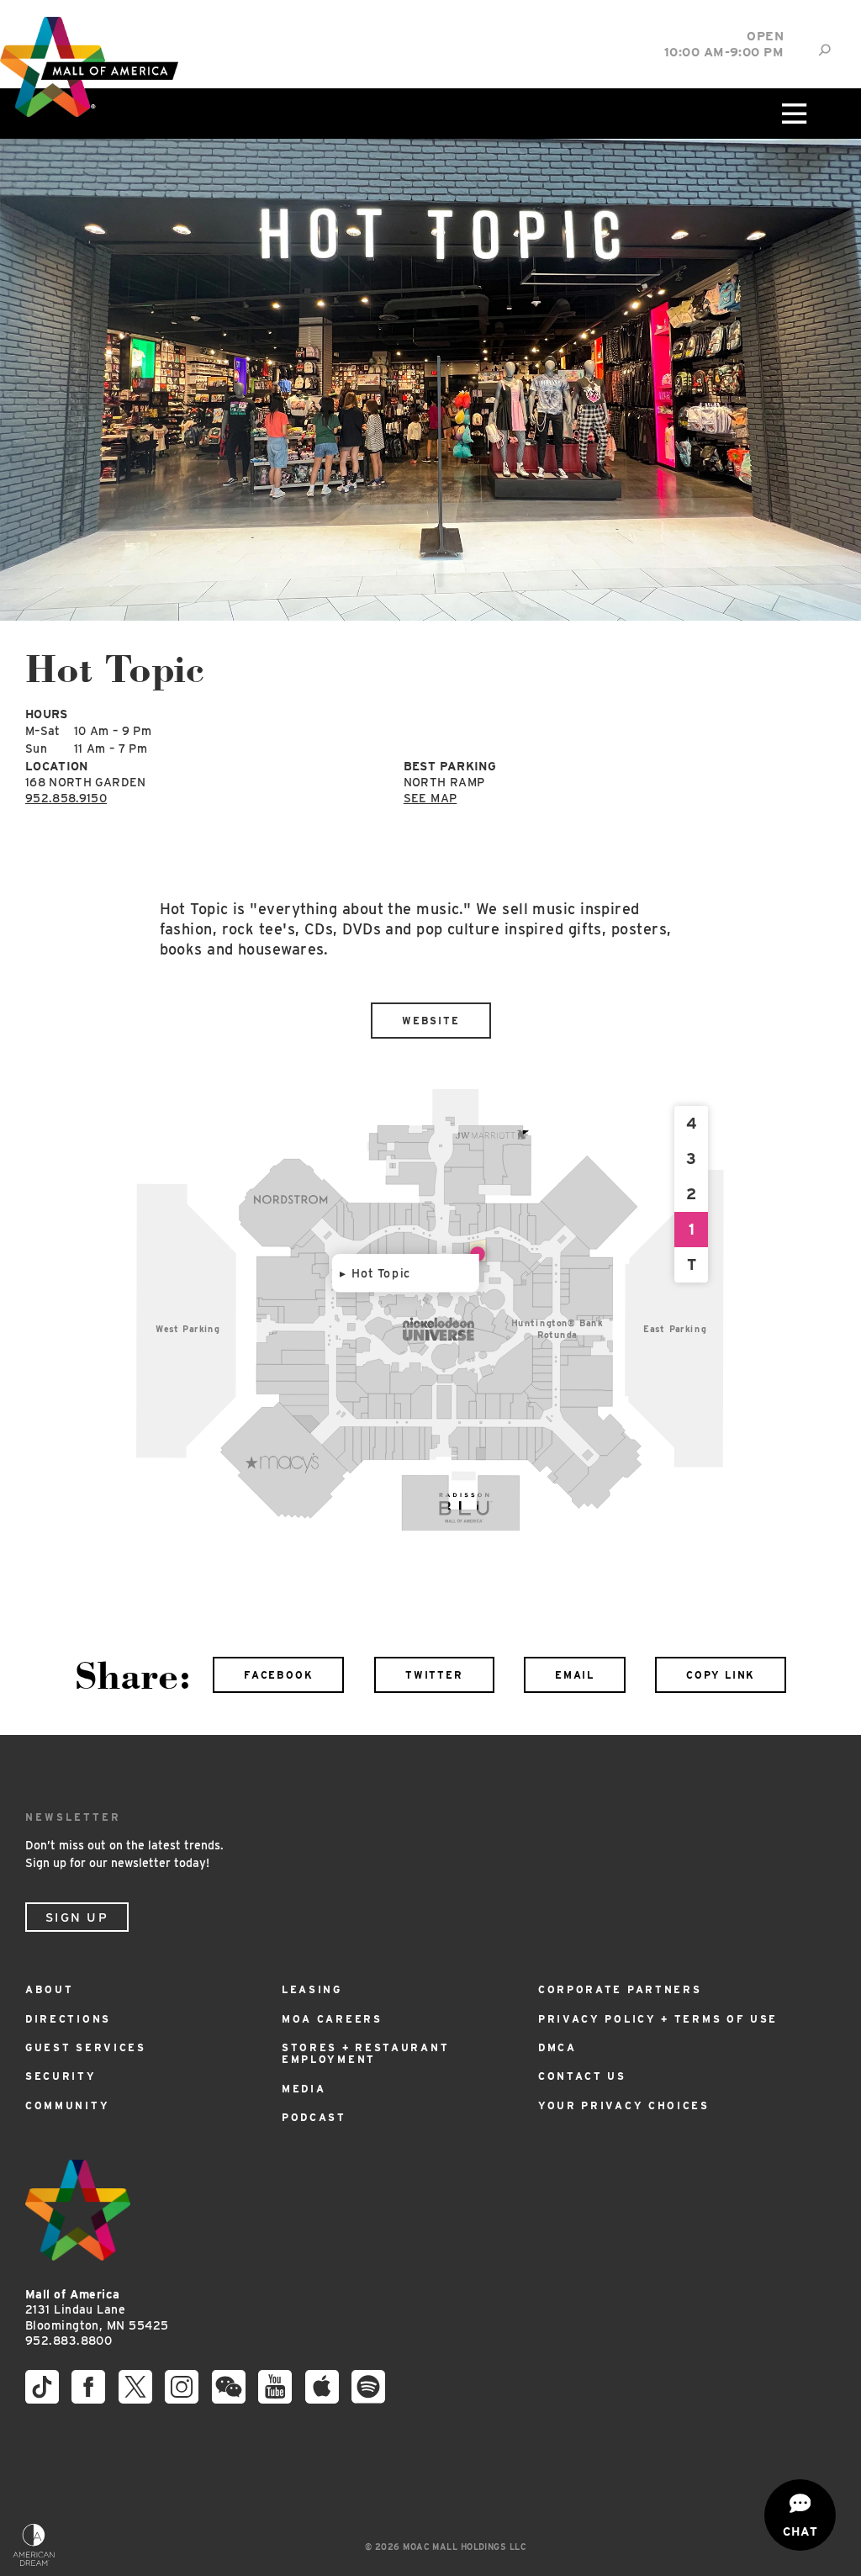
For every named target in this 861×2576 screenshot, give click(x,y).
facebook (278, 1675)
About (50, 1989)
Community (67, 2105)
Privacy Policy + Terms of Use (658, 2019)
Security (61, 2076)
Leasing (312, 1989)
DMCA (557, 2047)
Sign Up (77, 1917)
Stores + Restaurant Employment (365, 2053)
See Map (430, 798)
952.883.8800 (69, 2341)
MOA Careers (332, 2019)
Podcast (314, 2117)
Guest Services (86, 2047)
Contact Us (582, 2076)
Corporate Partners (620, 1989)
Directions (68, 2019)
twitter (434, 1675)
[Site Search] (824, 50)
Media (304, 2089)
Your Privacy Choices (624, 2105)
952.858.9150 (66, 798)
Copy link (721, 1675)
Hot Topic (381, 1273)
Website (431, 1021)
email (575, 1675)
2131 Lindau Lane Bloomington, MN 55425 (97, 2310)
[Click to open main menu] (793, 114)
